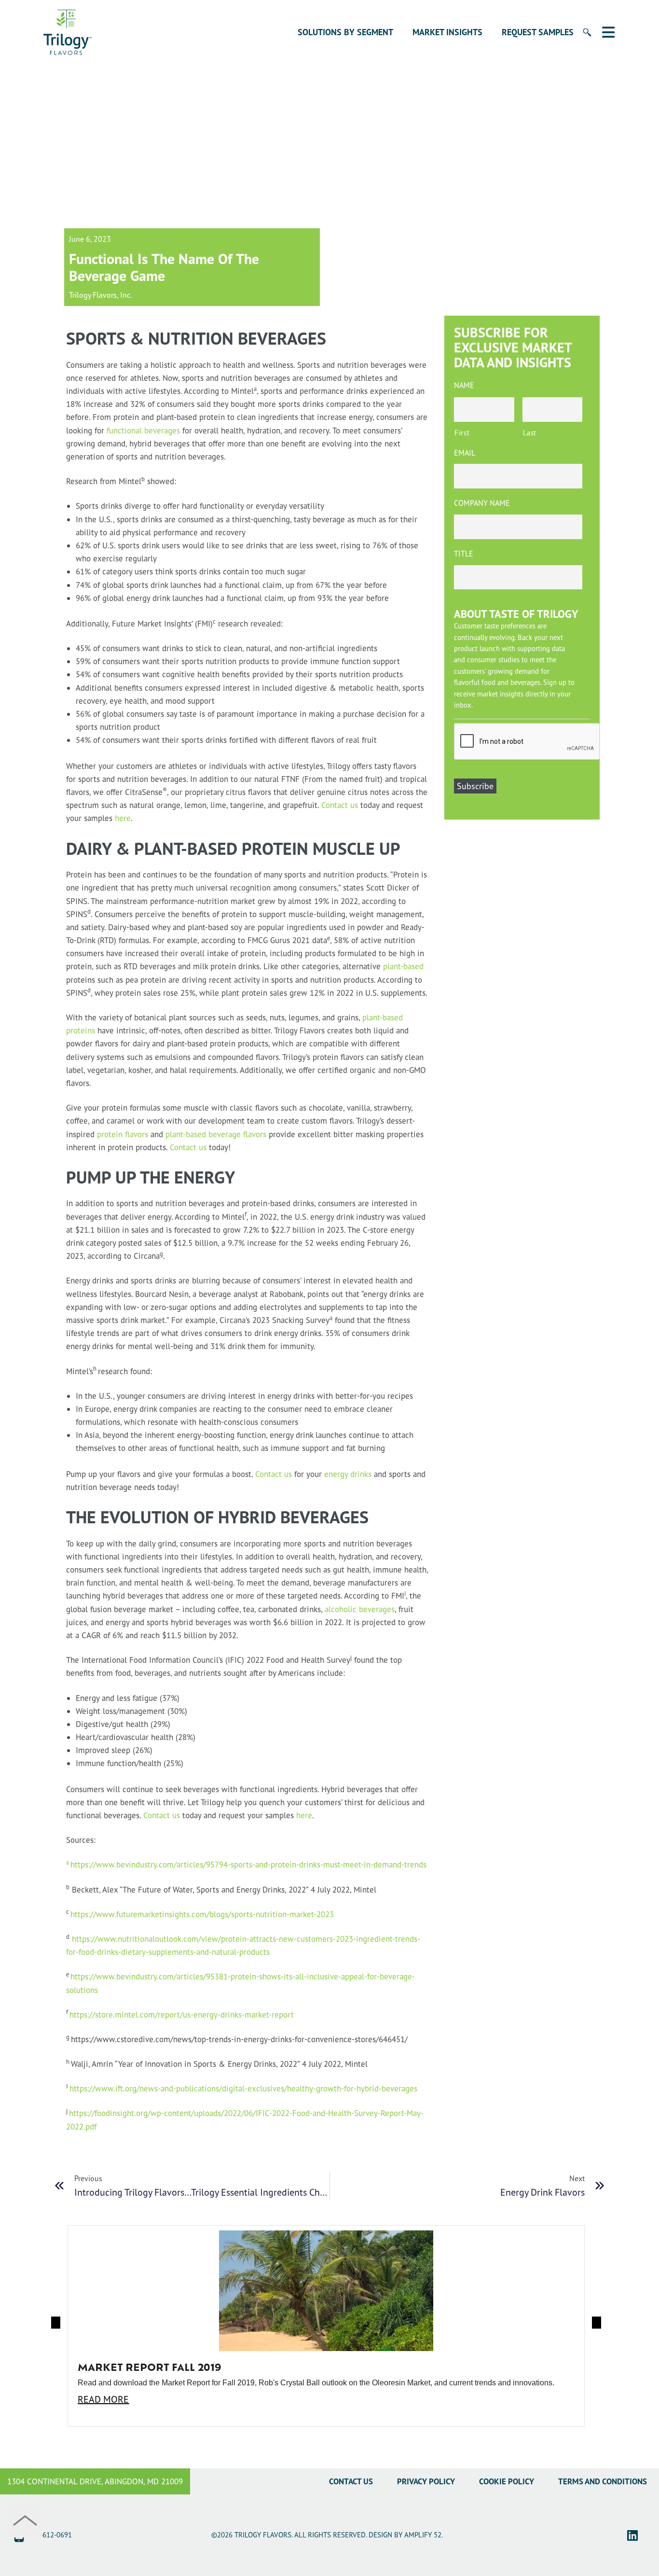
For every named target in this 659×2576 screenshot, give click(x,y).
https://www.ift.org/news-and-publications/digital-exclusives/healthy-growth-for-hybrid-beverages (243, 2088)
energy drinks (348, 1474)
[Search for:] (582, 38)
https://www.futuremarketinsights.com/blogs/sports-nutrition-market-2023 (202, 1914)
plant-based (403, 966)
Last (530, 433)
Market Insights (447, 32)
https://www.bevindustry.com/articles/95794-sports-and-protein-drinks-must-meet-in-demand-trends (246, 1864)
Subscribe (475, 786)
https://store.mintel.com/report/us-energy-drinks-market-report (182, 2014)
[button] (56, 2322)
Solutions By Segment (345, 32)
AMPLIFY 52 (423, 2535)
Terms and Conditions (603, 2481)
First (462, 433)
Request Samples (538, 32)
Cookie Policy (507, 2481)
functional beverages (143, 430)
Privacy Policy (426, 2481)
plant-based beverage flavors (216, 1134)
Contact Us (351, 2481)
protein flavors (123, 1134)
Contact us (340, 805)
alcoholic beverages (360, 1609)
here (123, 818)
